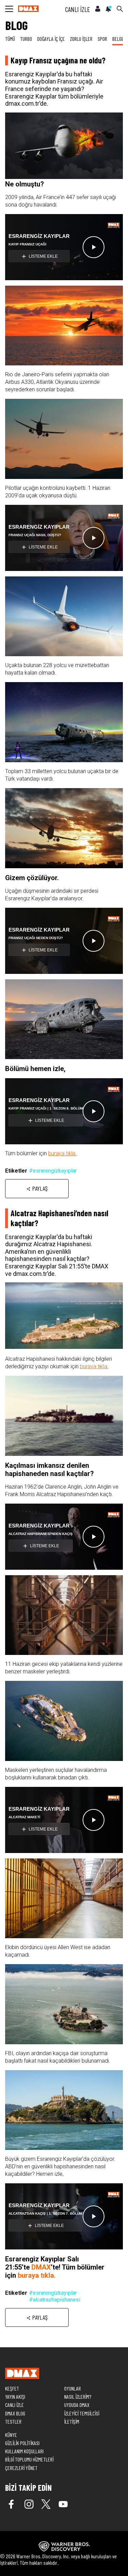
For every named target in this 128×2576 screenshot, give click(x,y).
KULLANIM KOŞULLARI (24, 2451)
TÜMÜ (10, 39)
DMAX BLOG (15, 2413)
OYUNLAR (73, 2388)
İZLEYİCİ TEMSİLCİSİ (82, 2413)
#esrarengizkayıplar (53, 1171)
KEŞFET (12, 2388)
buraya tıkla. (62, 1153)
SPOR (102, 39)
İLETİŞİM (72, 2421)
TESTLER (13, 2421)
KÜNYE (11, 2435)
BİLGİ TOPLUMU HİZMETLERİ (29, 2459)
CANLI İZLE (78, 9)
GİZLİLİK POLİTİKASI (22, 2443)
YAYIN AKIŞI (15, 2397)
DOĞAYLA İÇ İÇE (51, 39)
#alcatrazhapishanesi (55, 2300)
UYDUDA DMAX (77, 2405)
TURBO (26, 39)
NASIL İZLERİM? (78, 2397)
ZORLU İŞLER (81, 39)
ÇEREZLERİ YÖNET (21, 2468)
